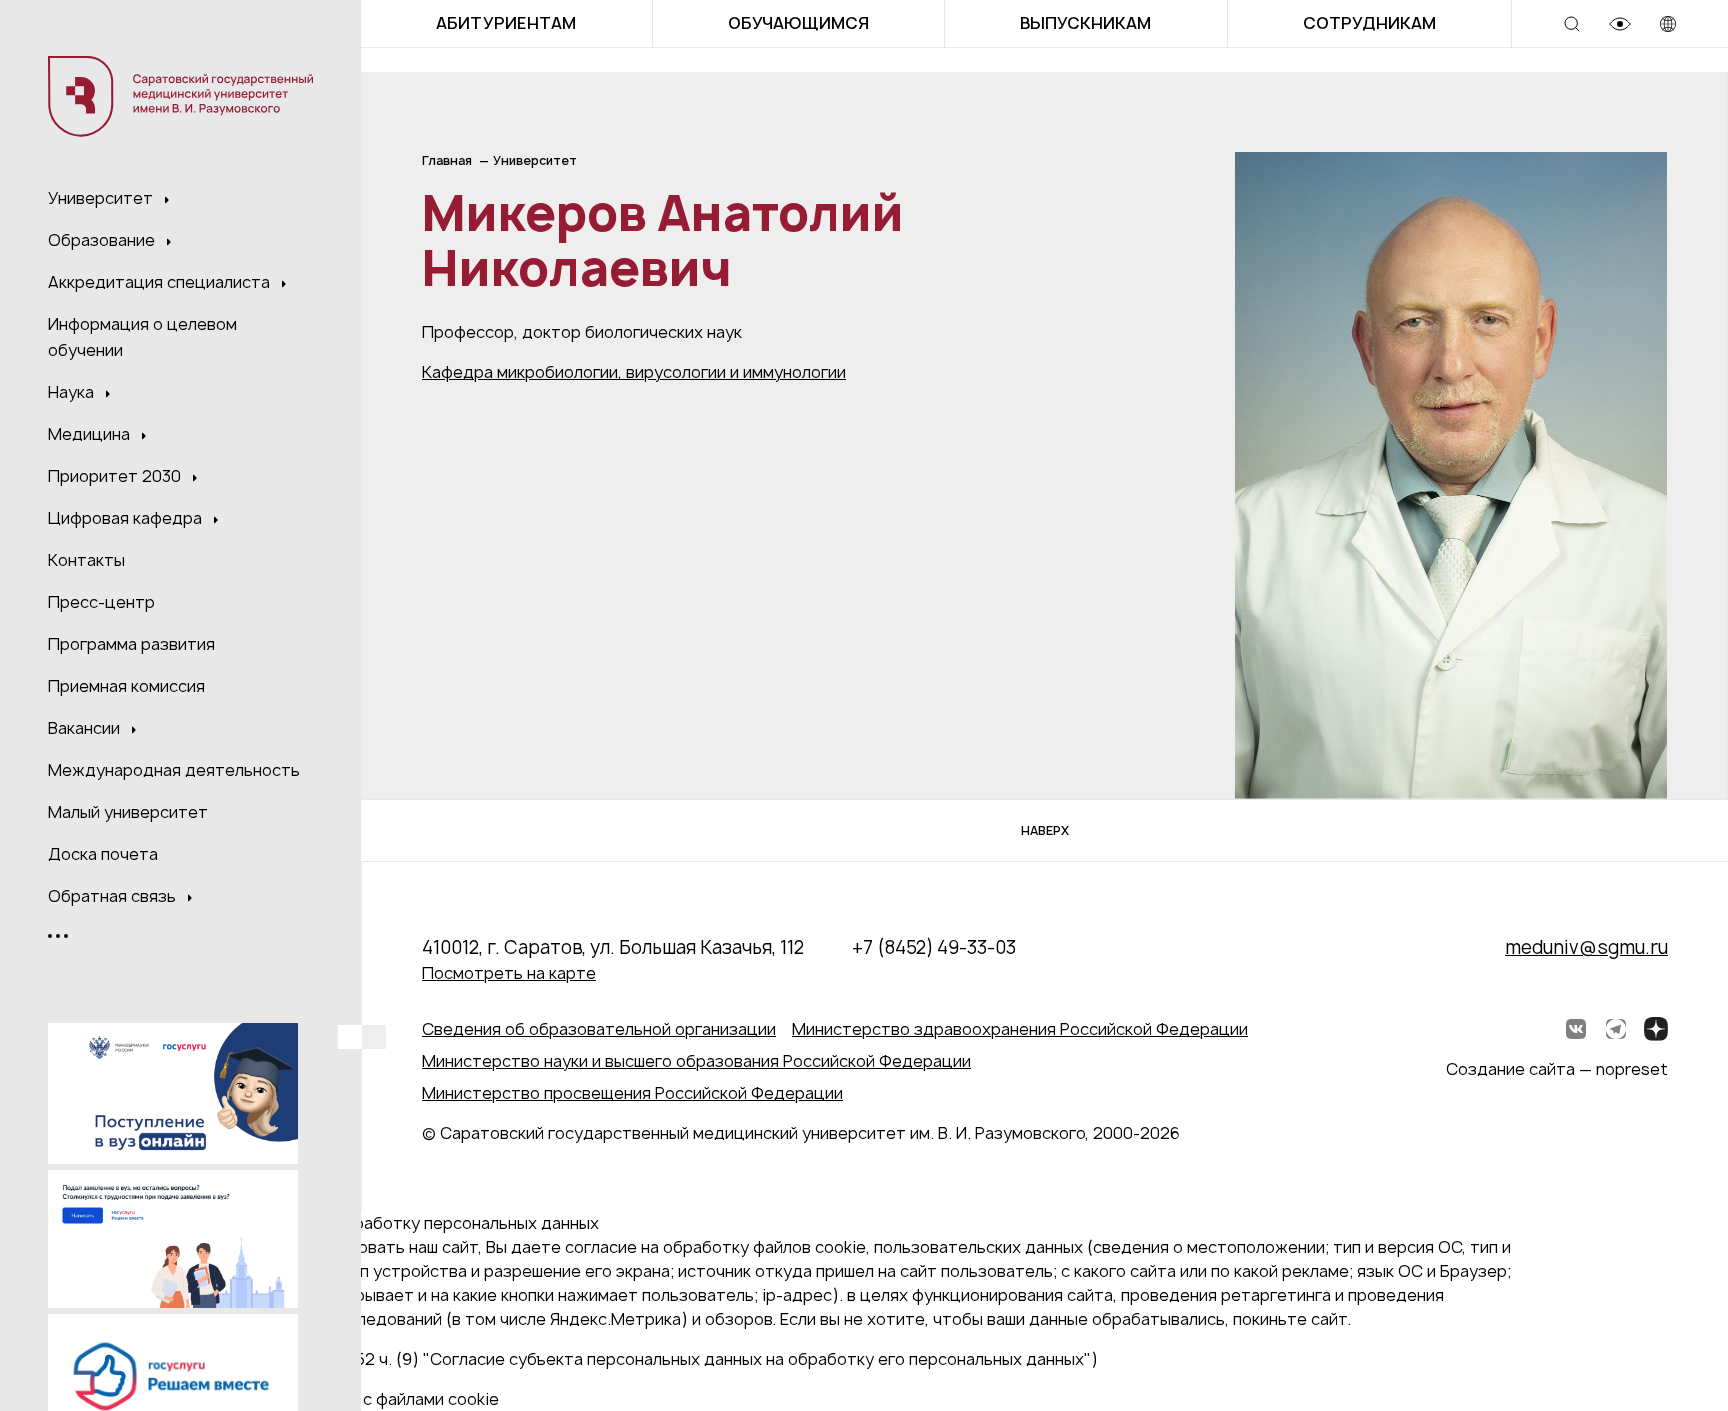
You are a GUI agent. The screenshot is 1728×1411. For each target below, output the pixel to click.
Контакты (86, 560)
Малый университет (128, 812)
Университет (102, 198)
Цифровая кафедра (127, 518)
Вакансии (86, 728)
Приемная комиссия (126, 686)
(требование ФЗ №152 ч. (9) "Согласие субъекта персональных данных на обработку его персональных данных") (647, 1359)
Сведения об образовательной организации (599, 1029)
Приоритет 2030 (116, 476)
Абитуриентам (506, 23)
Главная (447, 160)
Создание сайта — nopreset (1557, 1069)
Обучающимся (798, 23)
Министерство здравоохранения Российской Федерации (1020, 1029)
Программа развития (131, 644)
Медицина (91, 434)
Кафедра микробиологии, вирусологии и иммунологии (634, 372)
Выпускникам (1085, 23)
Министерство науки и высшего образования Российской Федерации (696, 1061)
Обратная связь (114, 896)
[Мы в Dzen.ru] (1656, 1029)
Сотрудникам (1369, 23)
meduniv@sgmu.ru (1586, 947)
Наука (73, 392)
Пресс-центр (101, 602)
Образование (103, 240)
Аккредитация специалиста (161, 282)
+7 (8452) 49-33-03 (934, 947)
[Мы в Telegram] (1616, 1029)
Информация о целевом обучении (142, 337)
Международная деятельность (174, 770)
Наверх (1045, 830)
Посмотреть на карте (509, 973)
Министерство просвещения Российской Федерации (632, 1093)
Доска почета (103, 854)
